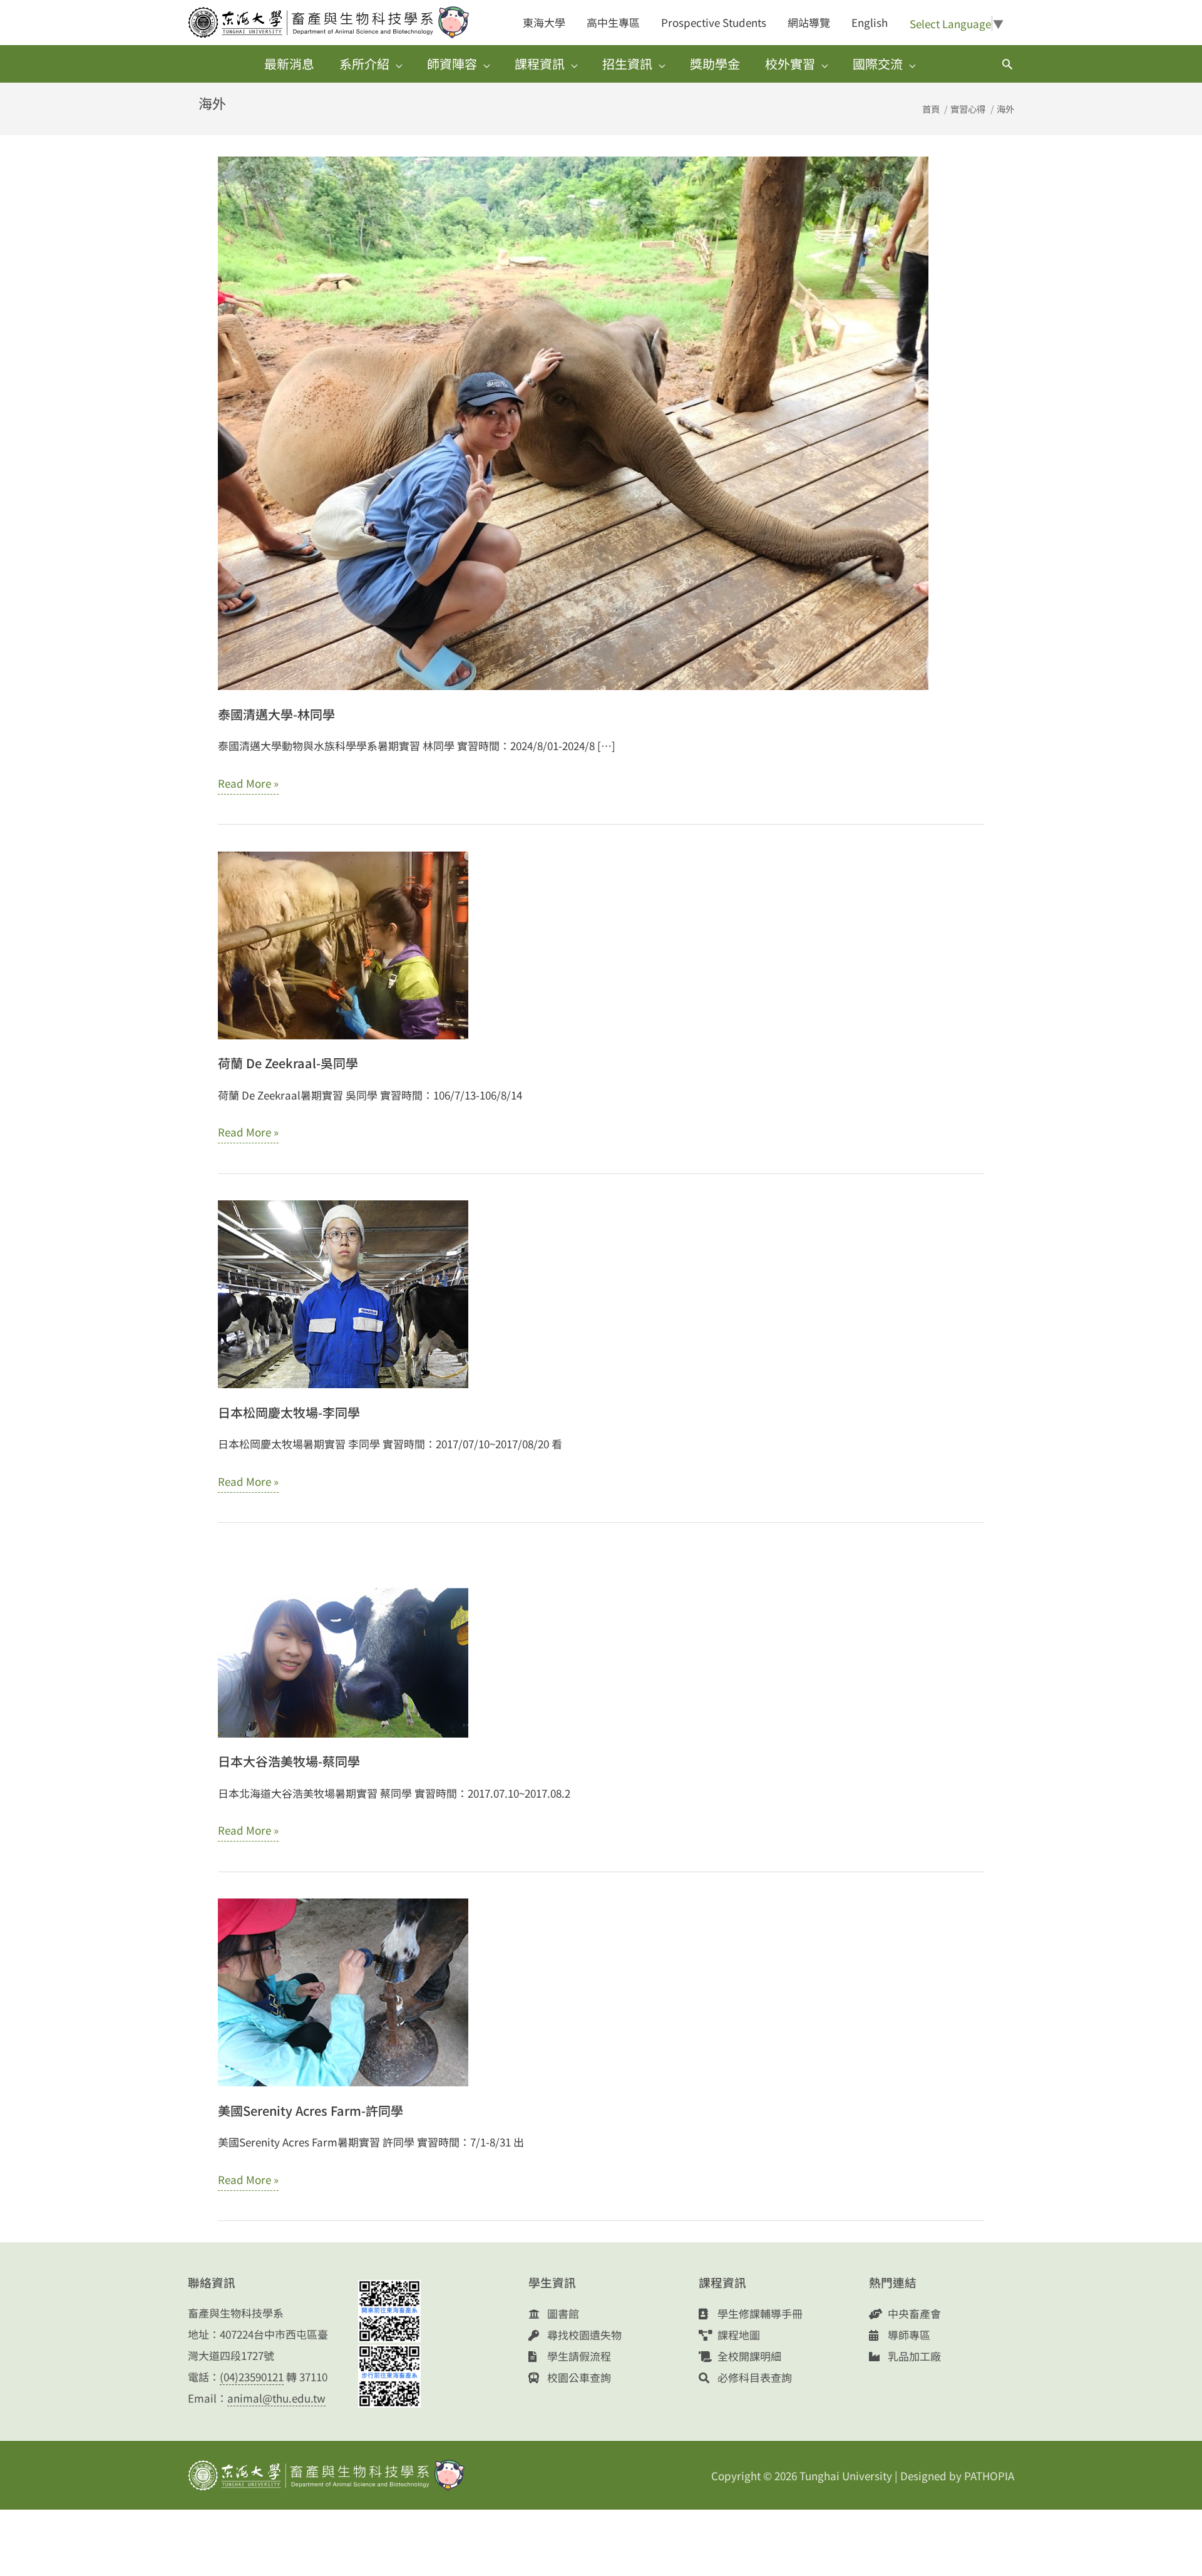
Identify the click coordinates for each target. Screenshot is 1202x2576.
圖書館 (562, 2313)
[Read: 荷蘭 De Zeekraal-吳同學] (343, 943)
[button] (1007, 64)
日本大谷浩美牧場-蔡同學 (289, 1761)
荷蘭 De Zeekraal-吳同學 (288, 1063)
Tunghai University (846, 2476)
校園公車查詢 (578, 2377)
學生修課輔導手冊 (759, 2313)
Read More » (248, 785)
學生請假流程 (578, 2356)
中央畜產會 (913, 2313)
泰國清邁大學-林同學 (276, 714)
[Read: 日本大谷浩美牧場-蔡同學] (343, 1641)
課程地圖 (737, 2335)
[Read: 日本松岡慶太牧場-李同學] (343, 1293)
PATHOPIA (989, 2476)
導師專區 (908, 2335)
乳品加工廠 (913, 2356)
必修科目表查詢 (753, 2377)
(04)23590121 (252, 2377)
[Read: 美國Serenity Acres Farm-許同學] (343, 1991)
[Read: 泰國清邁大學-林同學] (573, 422)
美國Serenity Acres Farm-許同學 (311, 2110)
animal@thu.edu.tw (276, 2398)
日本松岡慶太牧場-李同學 (289, 1412)
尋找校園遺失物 (583, 2335)
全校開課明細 (748, 2356)
